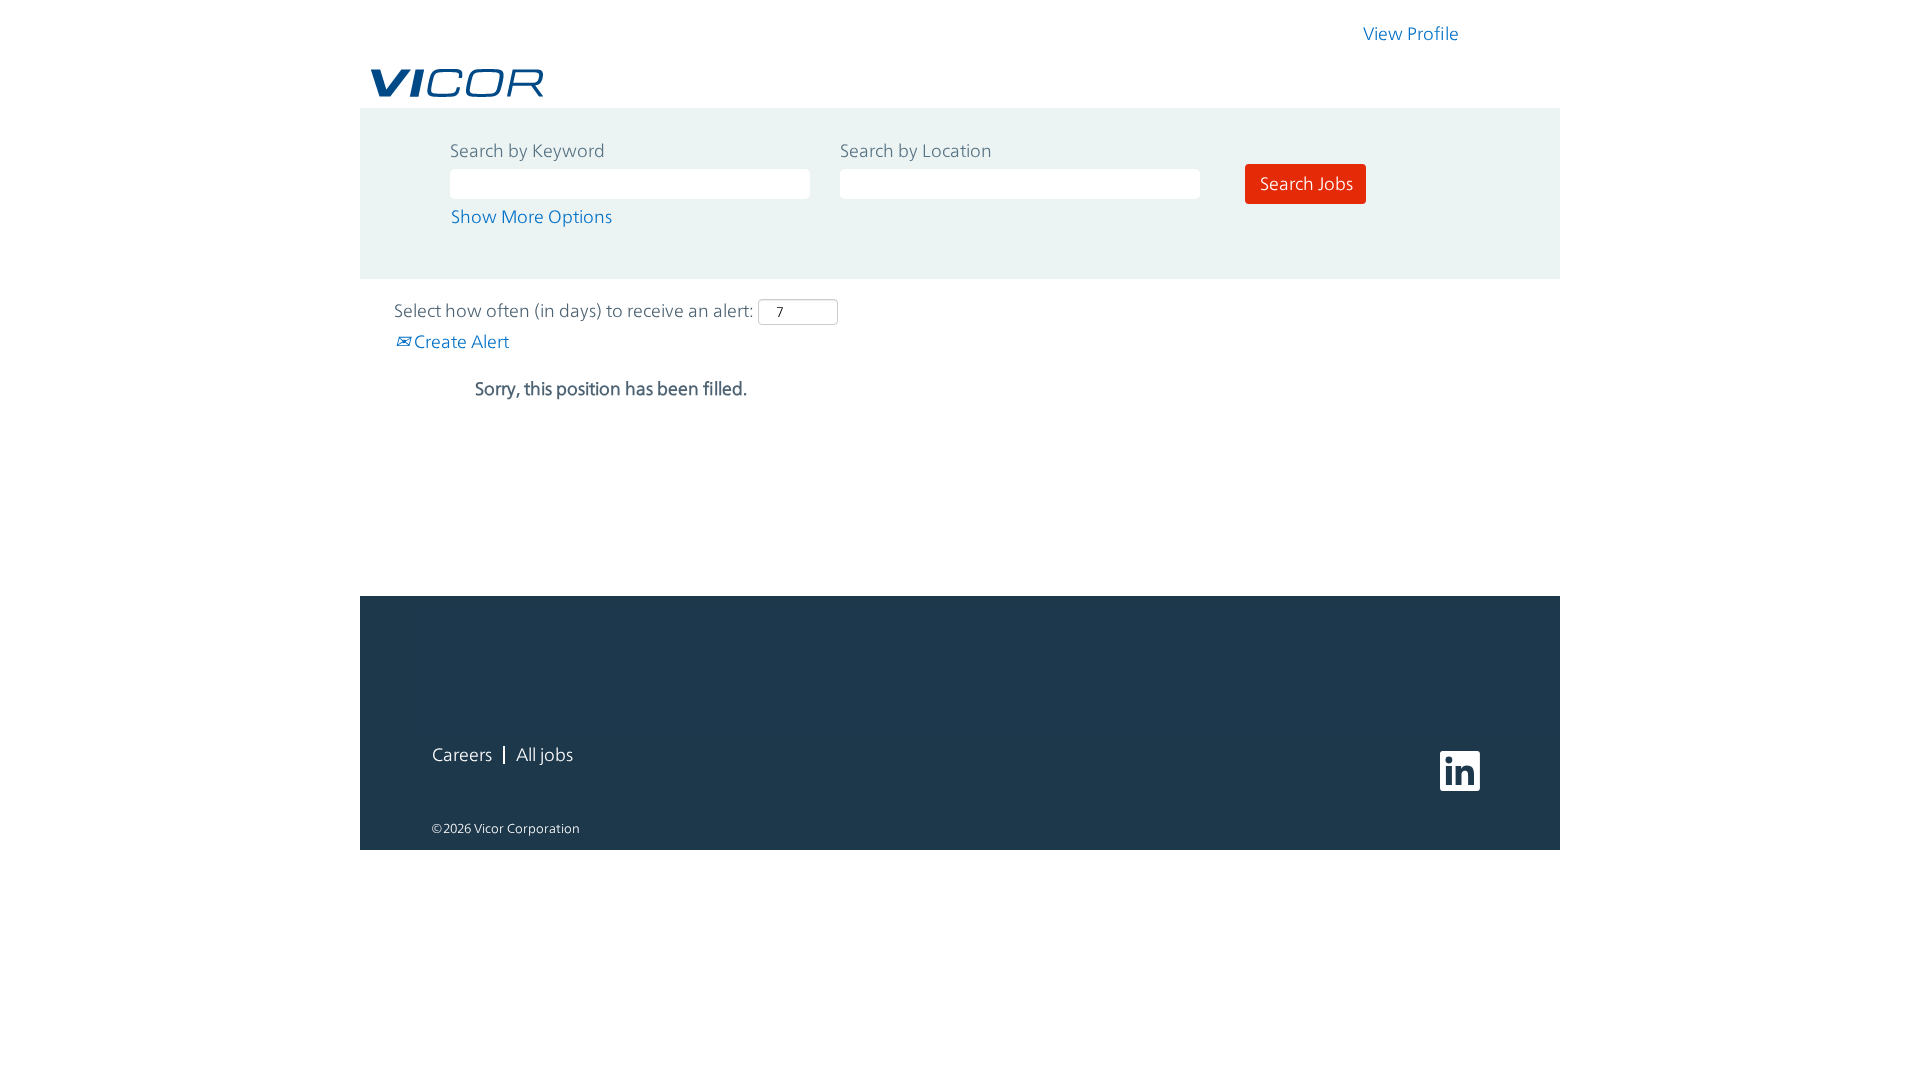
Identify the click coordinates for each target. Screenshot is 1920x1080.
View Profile (1411, 33)
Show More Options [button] (531, 216)
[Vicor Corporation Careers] (457, 83)
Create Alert (459, 341)
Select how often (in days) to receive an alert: (574, 310)
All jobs (544, 754)
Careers (462, 754)
